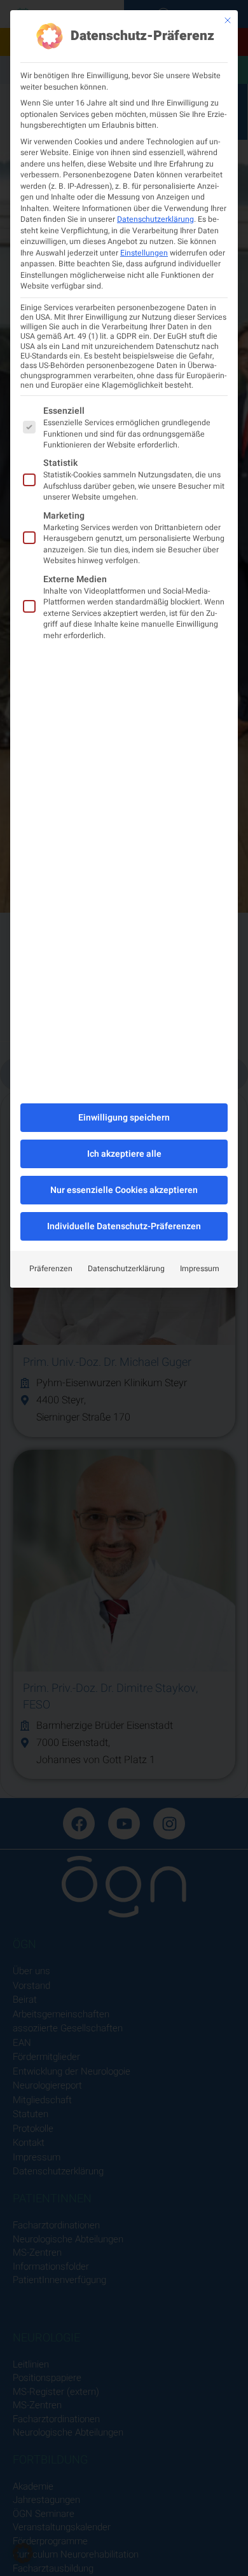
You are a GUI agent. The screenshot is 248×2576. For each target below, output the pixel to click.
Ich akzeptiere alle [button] (124, 1154)
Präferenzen (51, 1269)
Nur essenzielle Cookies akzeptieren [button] (124, 1190)
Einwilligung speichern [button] (124, 1118)
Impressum (200, 1269)
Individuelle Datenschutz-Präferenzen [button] (124, 1226)
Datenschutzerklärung (155, 219)
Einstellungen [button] (144, 253)
